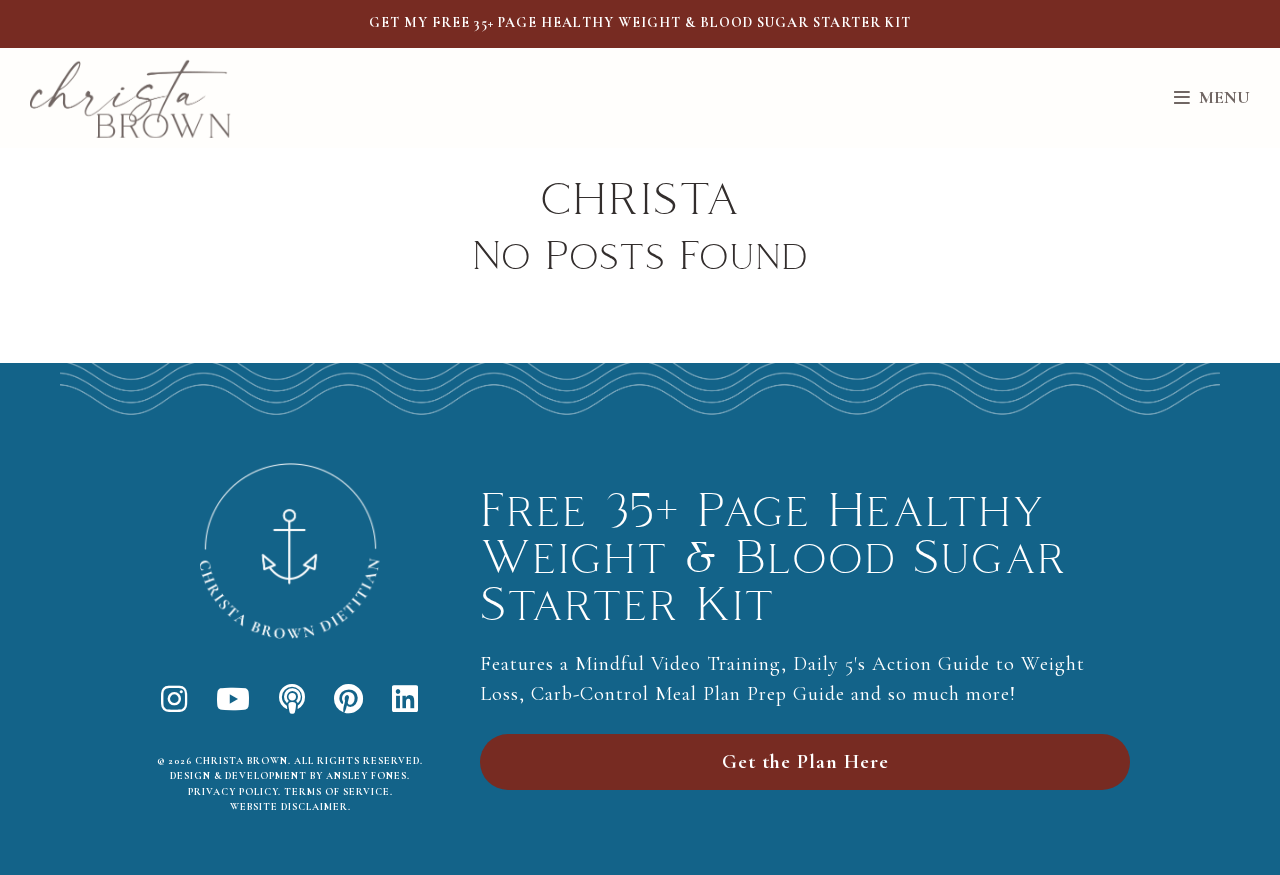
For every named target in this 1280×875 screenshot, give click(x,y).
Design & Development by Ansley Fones (288, 776)
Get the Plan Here (805, 762)
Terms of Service (337, 792)
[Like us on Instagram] (174, 700)
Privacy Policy (233, 792)
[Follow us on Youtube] (233, 700)
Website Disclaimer (289, 807)
